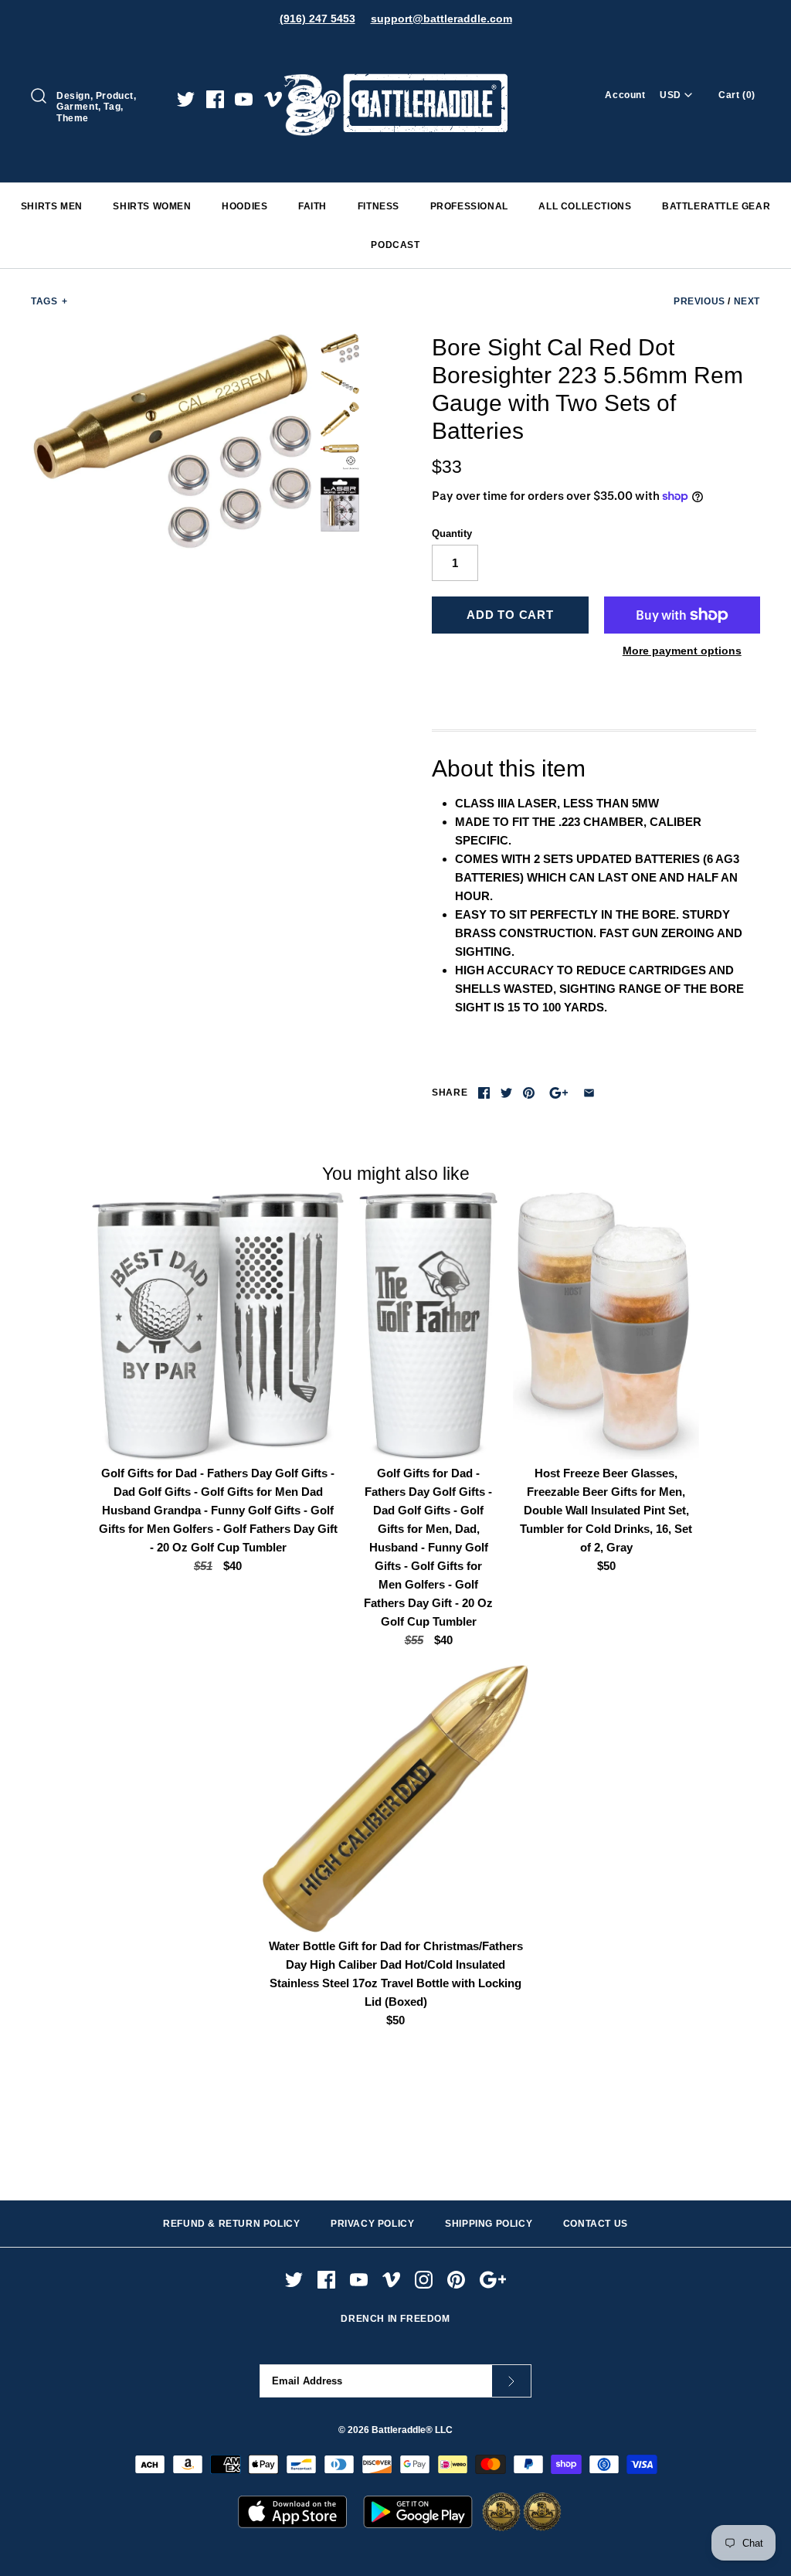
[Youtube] (244, 99)
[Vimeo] (273, 99)
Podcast (395, 245)
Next (747, 301)
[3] (340, 457)
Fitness (379, 206)
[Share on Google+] (559, 1093)
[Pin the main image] (529, 1093)
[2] (340, 419)
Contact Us (596, 2224)
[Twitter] (186, 99)
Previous (699, 301)
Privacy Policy (372, 2224)
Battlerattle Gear (716, 206)
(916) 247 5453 (317, 19)
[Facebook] (215, 99)
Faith (312, 206)
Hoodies (244, 206)
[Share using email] (589, 1093)
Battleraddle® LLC (412, 2430)
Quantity (452, 534)
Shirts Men (52, 206)
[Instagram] (302, 99)
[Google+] (365, 99)
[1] (340, 382)
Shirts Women (152, 206)
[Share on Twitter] (506, 1093)
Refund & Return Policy (231, 2224)
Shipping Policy (489, 2224)
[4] (340, 505)
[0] (172, 442)
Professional (469, 206)
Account (625, 95)
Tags (49, 301)
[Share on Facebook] (484, 1093)
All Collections (585, 206)
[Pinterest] (332, 99)
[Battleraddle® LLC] (395, 52)
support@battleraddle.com (441, 19)
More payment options (682, 651)
